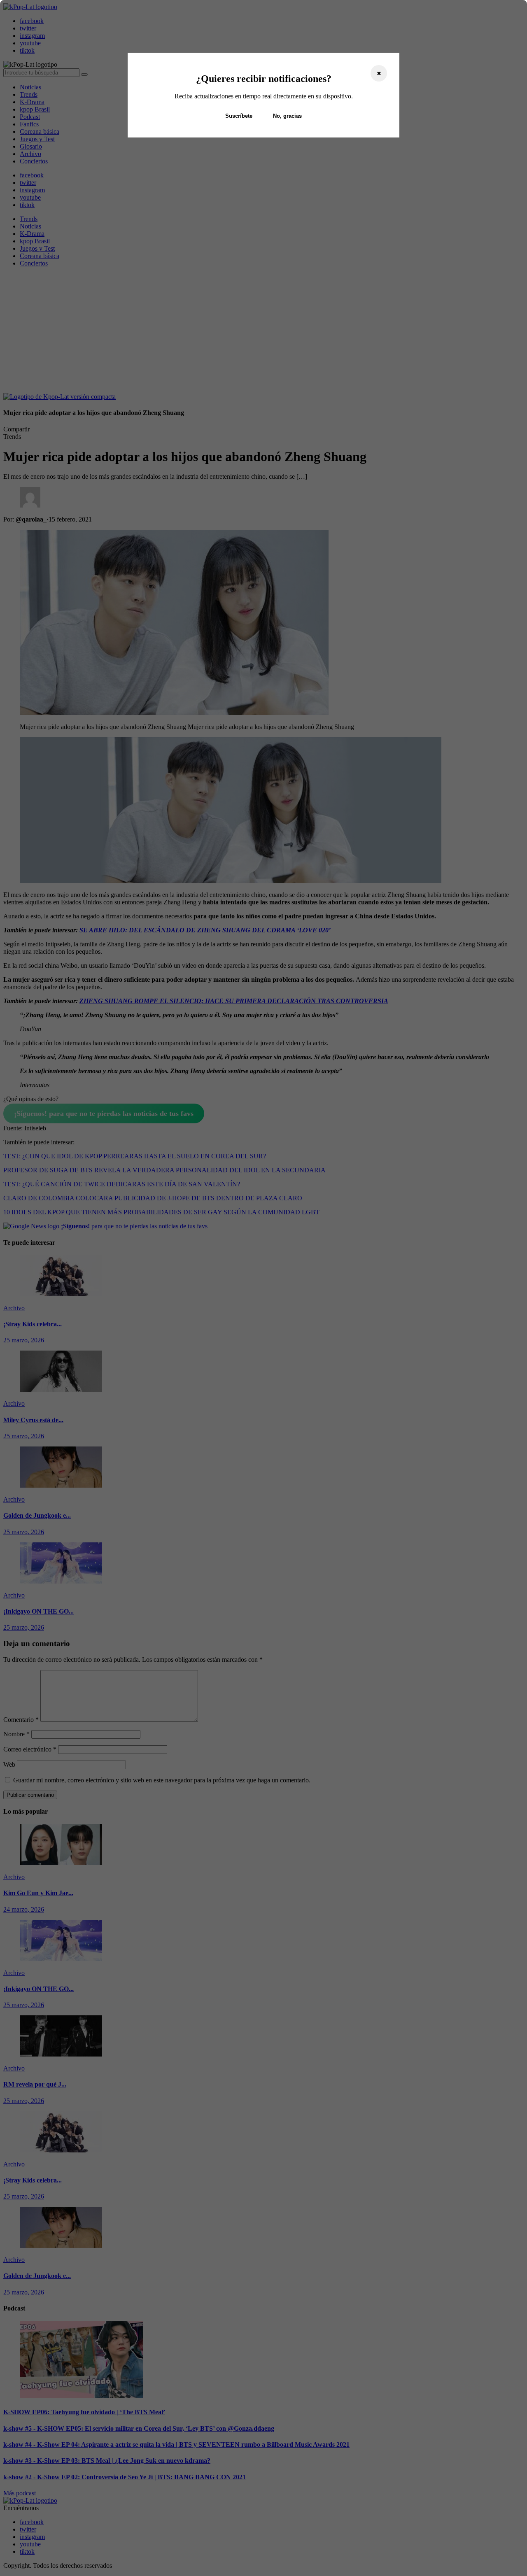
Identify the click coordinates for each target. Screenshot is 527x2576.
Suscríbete (239, 116)
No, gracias (287, 116)
